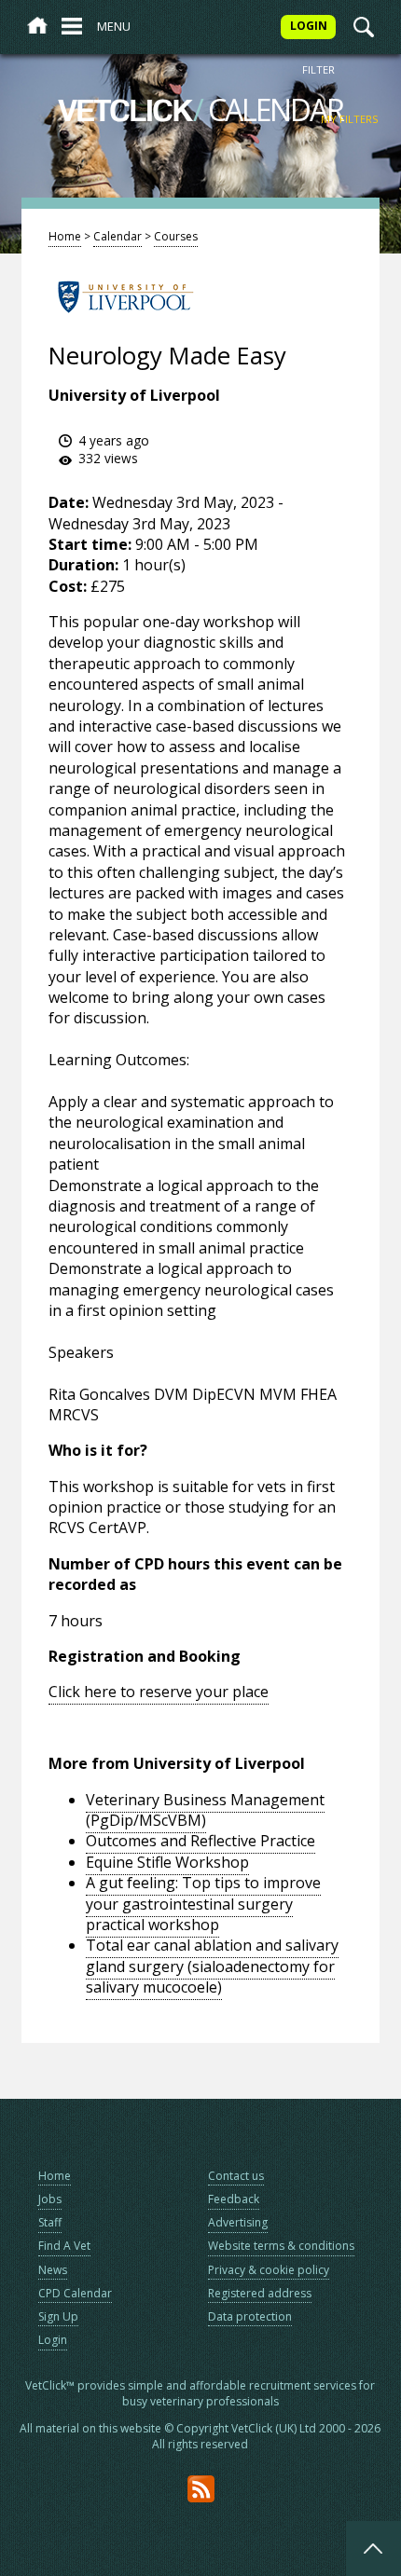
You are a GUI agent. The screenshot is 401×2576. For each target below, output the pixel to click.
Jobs (50, 2199)
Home (65, 236)
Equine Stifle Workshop (167, 1862)
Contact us (236, 2176)
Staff (50, 2222)
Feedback (234, 2199)
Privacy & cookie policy (269, 2270)
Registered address (260, 2293)
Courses (176, 236)
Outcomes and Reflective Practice (200, 1841)
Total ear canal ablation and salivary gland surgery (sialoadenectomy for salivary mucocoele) (212, 1966)
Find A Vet (64, 2246)
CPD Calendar (75, 2293)
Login (53, 2340)
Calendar (118, 236)
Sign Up (58, 2316)
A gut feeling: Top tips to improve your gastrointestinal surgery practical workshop (203, 1904)
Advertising (238, 2222)
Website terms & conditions (281, 2246)
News (53, 2270)
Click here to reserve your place (159, 1692)
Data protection (250, 2316)
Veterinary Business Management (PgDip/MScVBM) (205, 1810)
